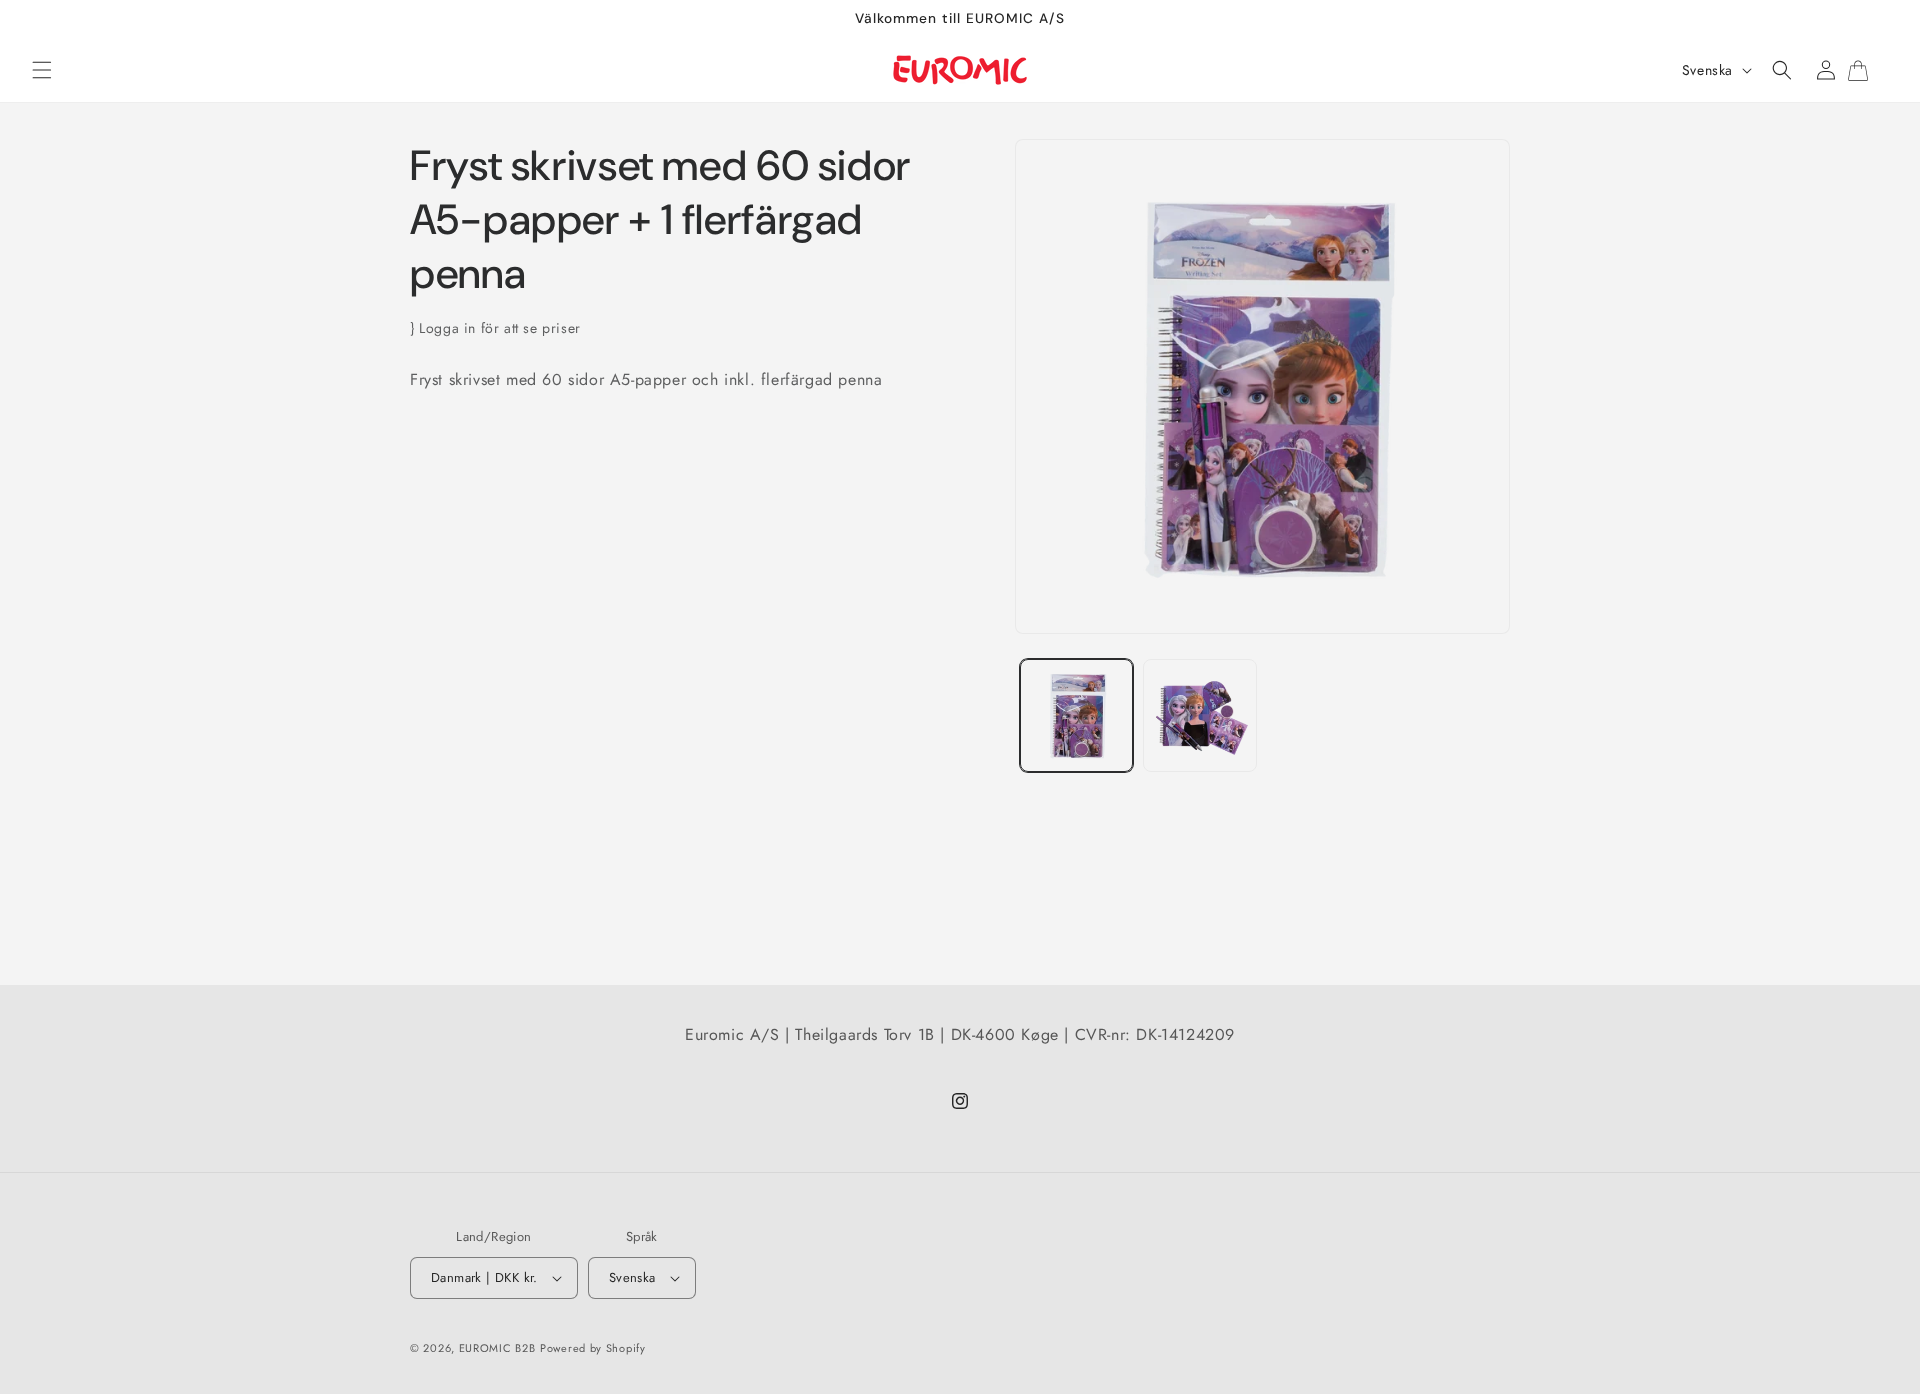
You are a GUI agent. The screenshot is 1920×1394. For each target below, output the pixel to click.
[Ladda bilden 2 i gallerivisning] (1199, 715)
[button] (42, 70)
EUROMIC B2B (497, 1348)
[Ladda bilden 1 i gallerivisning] (1076, 715)
